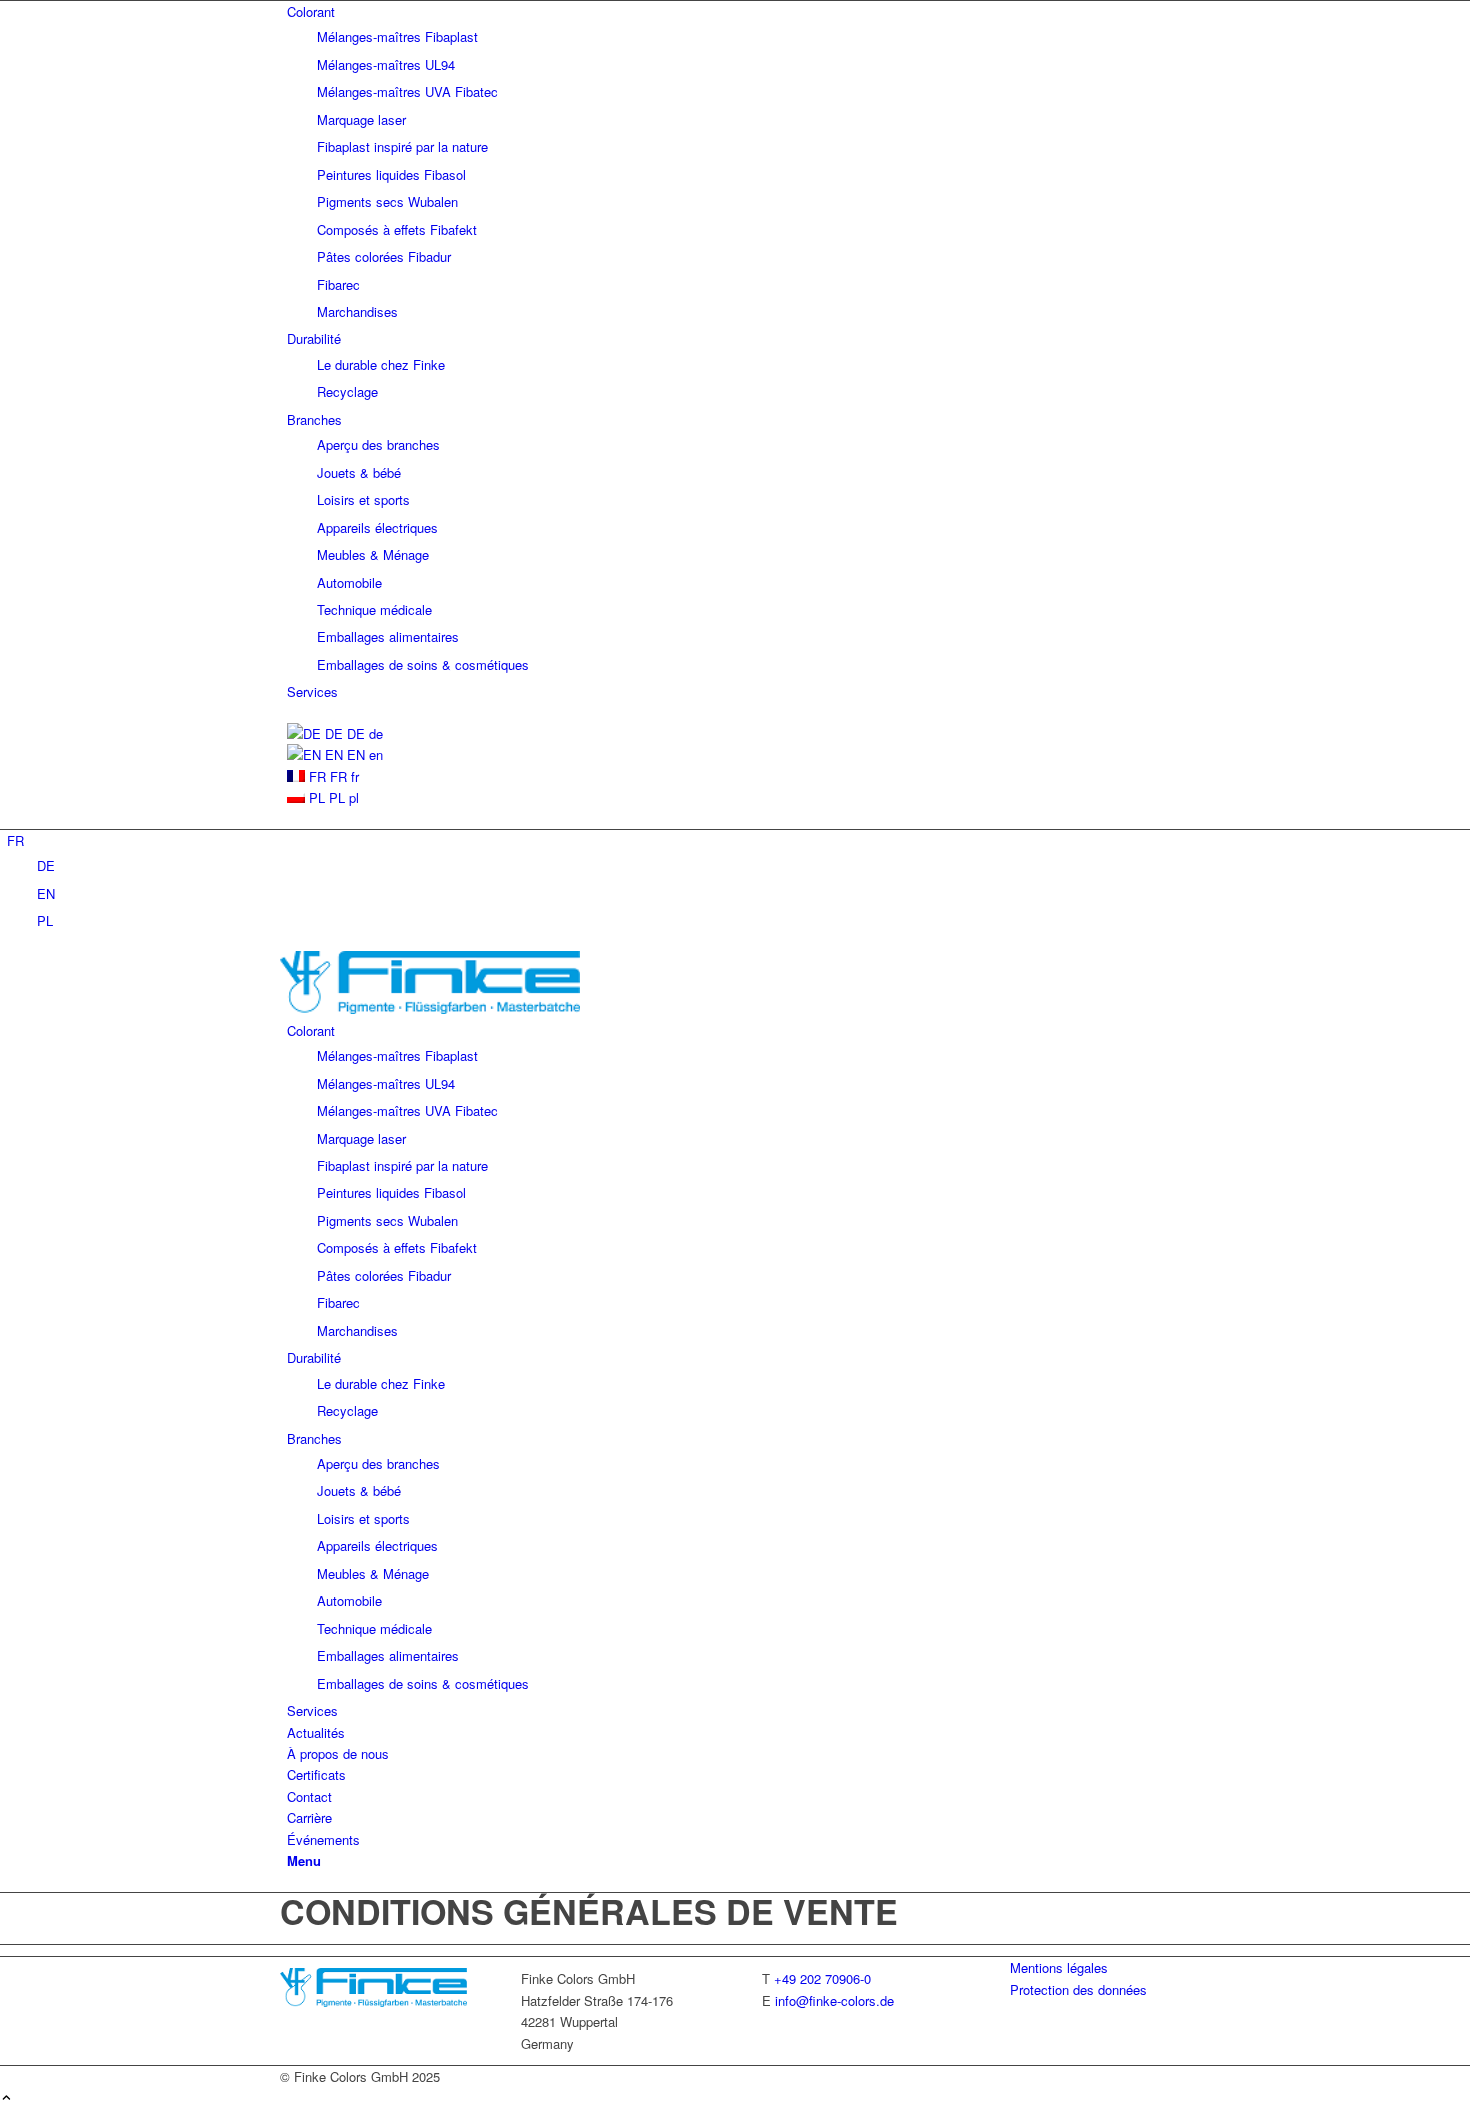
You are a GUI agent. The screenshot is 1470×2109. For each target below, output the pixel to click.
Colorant (311, 11)
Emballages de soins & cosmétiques (423, 664)
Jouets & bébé (359, 472)
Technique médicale (374, 609)
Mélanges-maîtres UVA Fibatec (407, 91)
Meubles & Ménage (373, 554)
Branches (314, 419)
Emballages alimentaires (388, 636)
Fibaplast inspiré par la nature (402, 146)
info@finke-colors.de (834, 2000)
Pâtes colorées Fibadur (384, 256)
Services (312, 691)
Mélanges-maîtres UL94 (386, 64)
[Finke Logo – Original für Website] (430, 1008)
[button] (15, 840)
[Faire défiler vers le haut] (6, 2098)
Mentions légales (1059, 1967)
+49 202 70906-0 (822, 1978)
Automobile (349, 582)
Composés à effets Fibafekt (397, 229)
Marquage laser (361, 119)
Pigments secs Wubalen (387, 201)
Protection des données (1078, 1989)
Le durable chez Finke (381, 364)
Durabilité (314, 338)
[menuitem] (738, 161)
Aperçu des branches (378, 444)
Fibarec (338, 284)
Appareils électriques (377, 527)
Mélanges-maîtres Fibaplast (397, 36)
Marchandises (357, 311)
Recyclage (347, 391)
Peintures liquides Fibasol (391, 174)
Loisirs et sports (363, 499)
